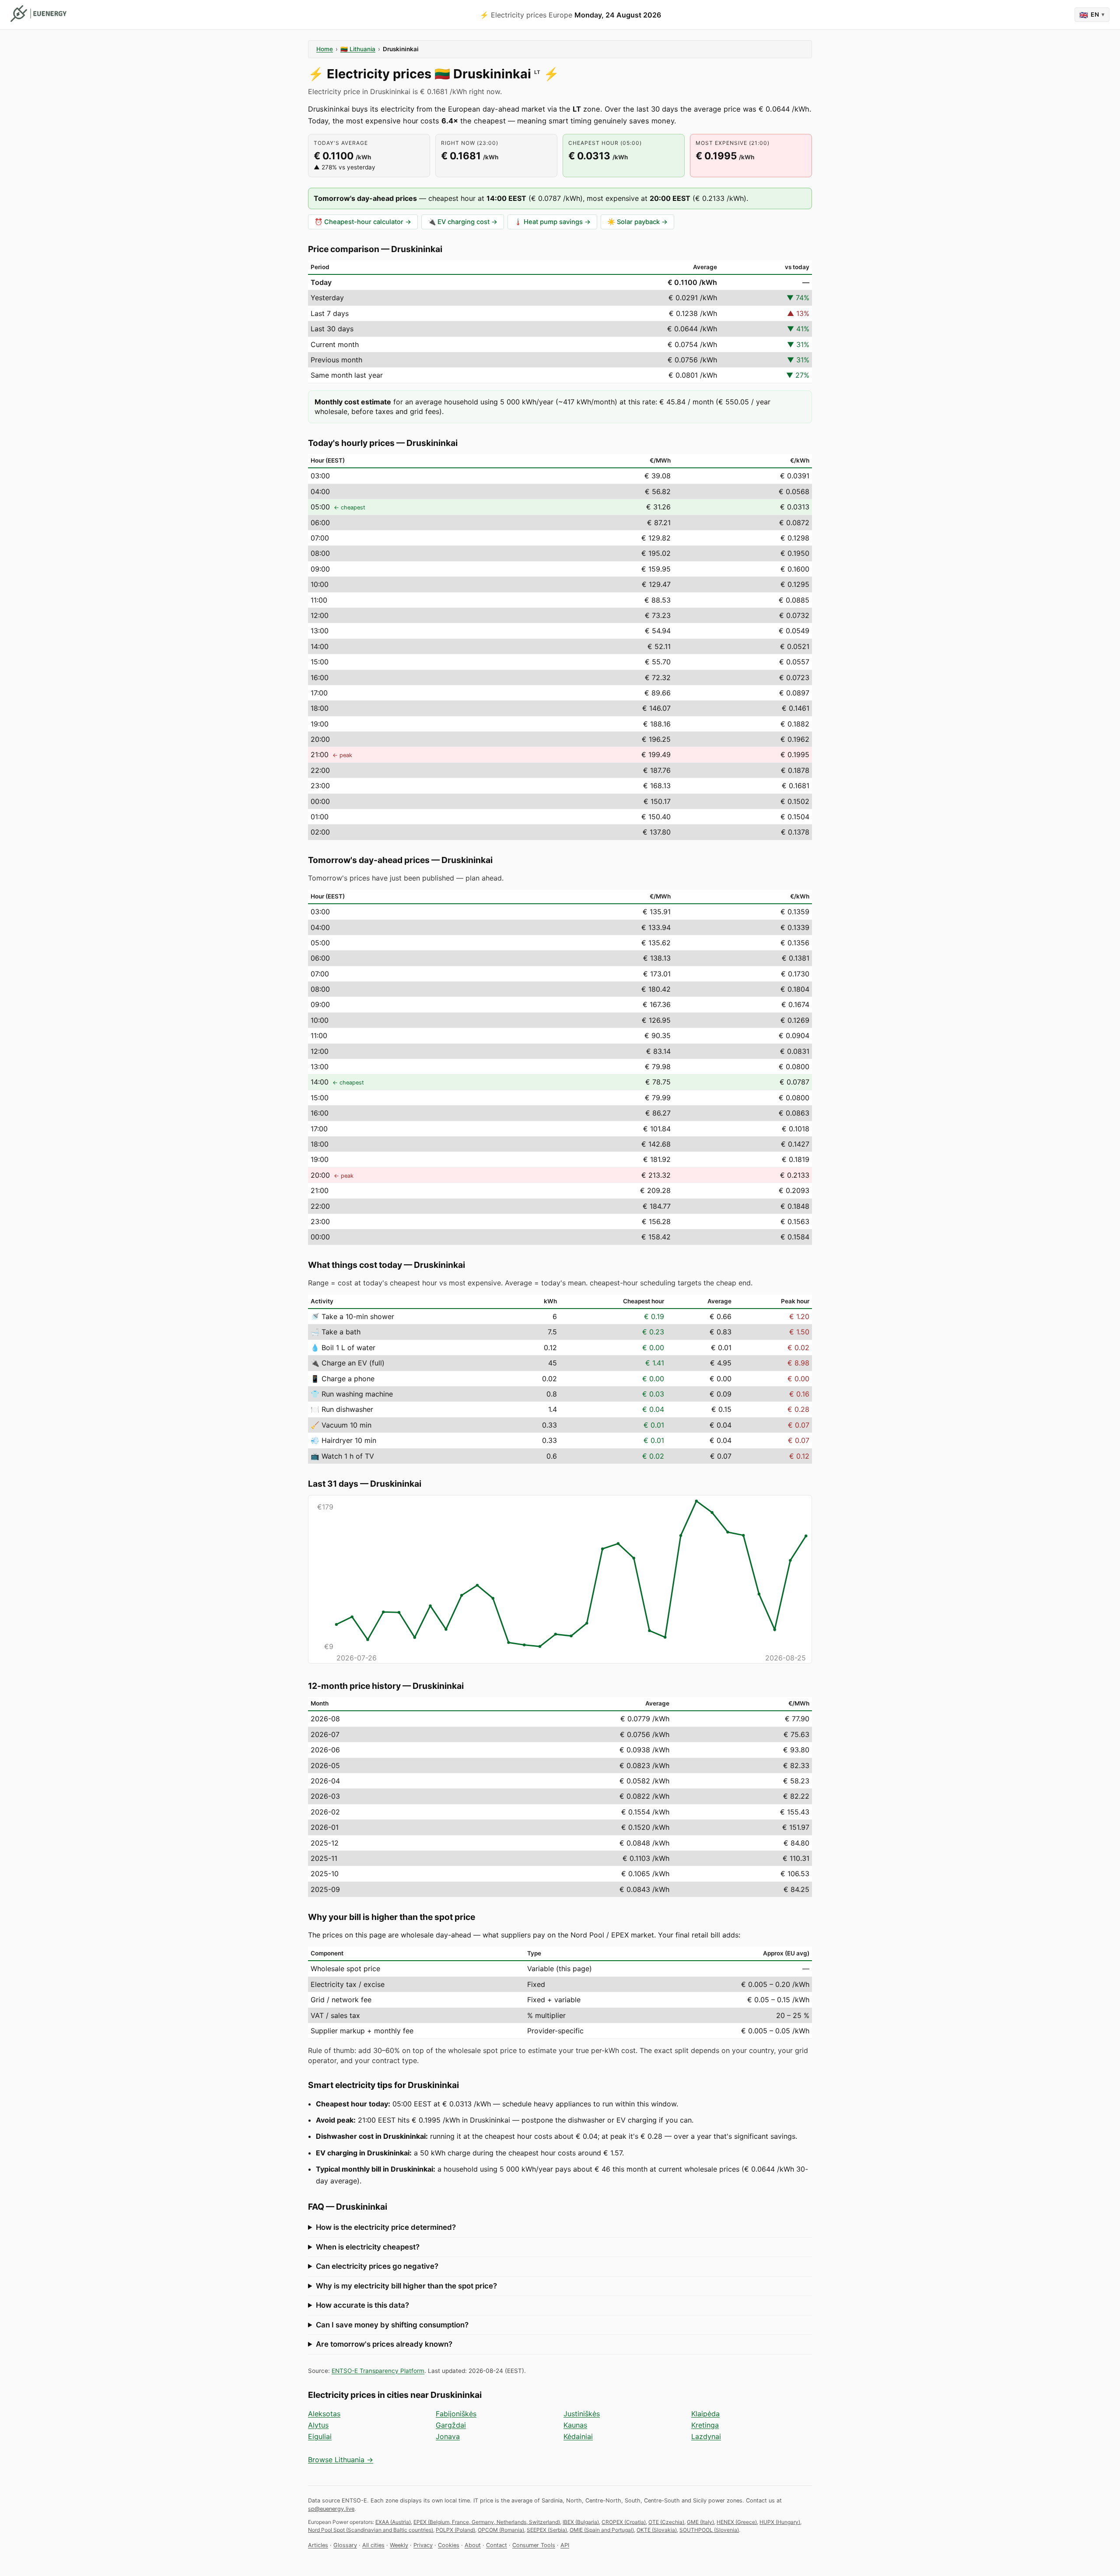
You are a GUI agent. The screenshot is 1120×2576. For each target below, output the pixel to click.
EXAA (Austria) (393, 2522)
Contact (497, 2545)
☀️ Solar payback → (637, 222)
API (565, 2545)
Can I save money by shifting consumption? (392, 2325)
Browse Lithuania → (341, 2460)
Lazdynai (706, 2436)
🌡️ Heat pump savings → (552, 222)
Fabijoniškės (456, 2414)
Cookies (449, 2545)
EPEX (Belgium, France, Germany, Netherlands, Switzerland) (487, 2522)
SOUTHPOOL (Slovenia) (709, 2530)
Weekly (399, 2545)
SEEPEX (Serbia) (547, 2530)
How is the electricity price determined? (386, 2227)
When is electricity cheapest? (368, 2247)
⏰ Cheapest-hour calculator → (363, 222)
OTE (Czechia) (666, 2522)
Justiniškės (582, 2414)
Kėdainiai (578, 2436)
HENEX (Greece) (737, 2522)
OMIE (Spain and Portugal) (602, 2530)
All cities (373, 2545)
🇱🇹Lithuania (358, 49)
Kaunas (575, 2425)
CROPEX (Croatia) (624, 2522)
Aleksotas (324, 2414)
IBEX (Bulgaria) (581, 2522)
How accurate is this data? (362, 2305)
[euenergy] (38, 14)
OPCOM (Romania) (501, 2530)
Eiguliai (320, 2436)
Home (325, 49)
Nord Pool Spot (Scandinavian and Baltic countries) (371, 2530)
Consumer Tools (534, 2545)
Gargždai (451, 2425)
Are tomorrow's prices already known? (384, 2344)
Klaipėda (705, 2414)
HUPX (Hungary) (780, 2522)
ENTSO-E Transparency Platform (378, 2371)
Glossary (345, 2545)
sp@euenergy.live (331, 2509)
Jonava (448, 2436)
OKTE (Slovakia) (657, 2530)
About (473, 2545)
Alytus (318, 2425)
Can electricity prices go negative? (377, 2266)
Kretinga (705, 2425)
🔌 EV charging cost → (463, 222)
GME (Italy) (700, 2522)
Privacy (423, 2545)
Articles (318, 2545)
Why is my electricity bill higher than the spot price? (406, 2286)
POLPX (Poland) (455, 2530)
